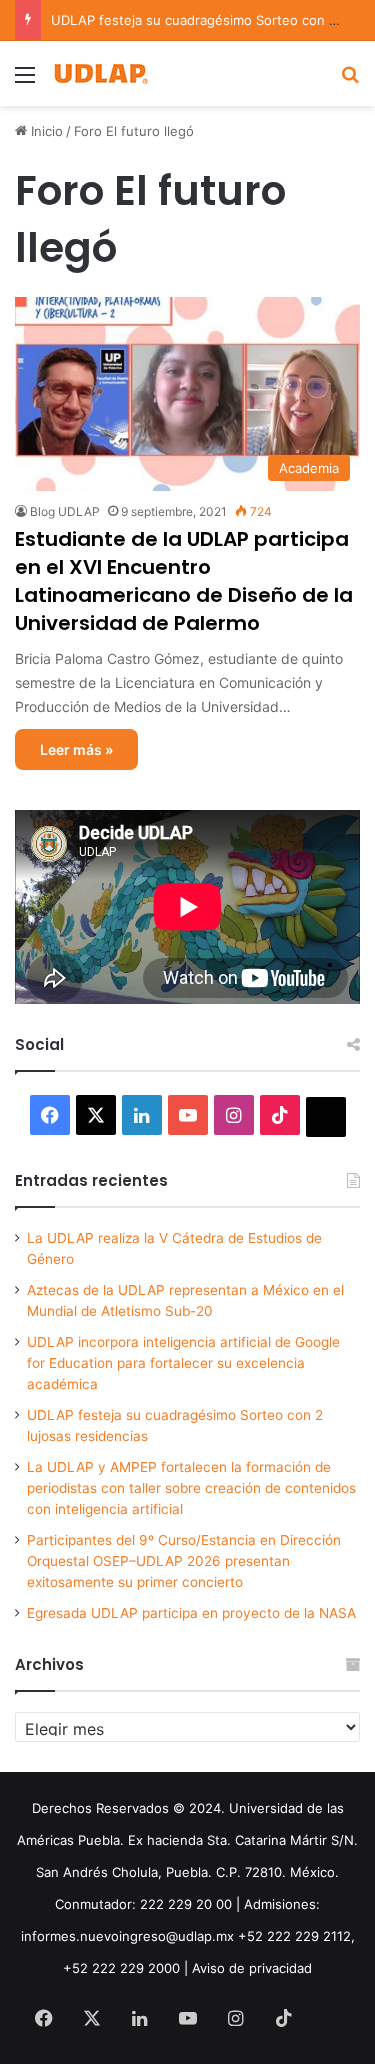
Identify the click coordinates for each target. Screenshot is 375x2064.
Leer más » (76, 749)
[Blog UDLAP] (100, 73)
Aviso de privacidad (252, 1968)
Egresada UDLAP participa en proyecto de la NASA (191, 1613)
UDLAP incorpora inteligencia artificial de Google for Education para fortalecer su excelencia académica (183, 1363)
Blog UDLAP (65, 511)
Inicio (45, 131)
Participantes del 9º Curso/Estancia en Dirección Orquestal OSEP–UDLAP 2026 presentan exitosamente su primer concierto (184, 1561)
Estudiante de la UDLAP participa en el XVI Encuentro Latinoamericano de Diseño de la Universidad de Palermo (184, 581)
